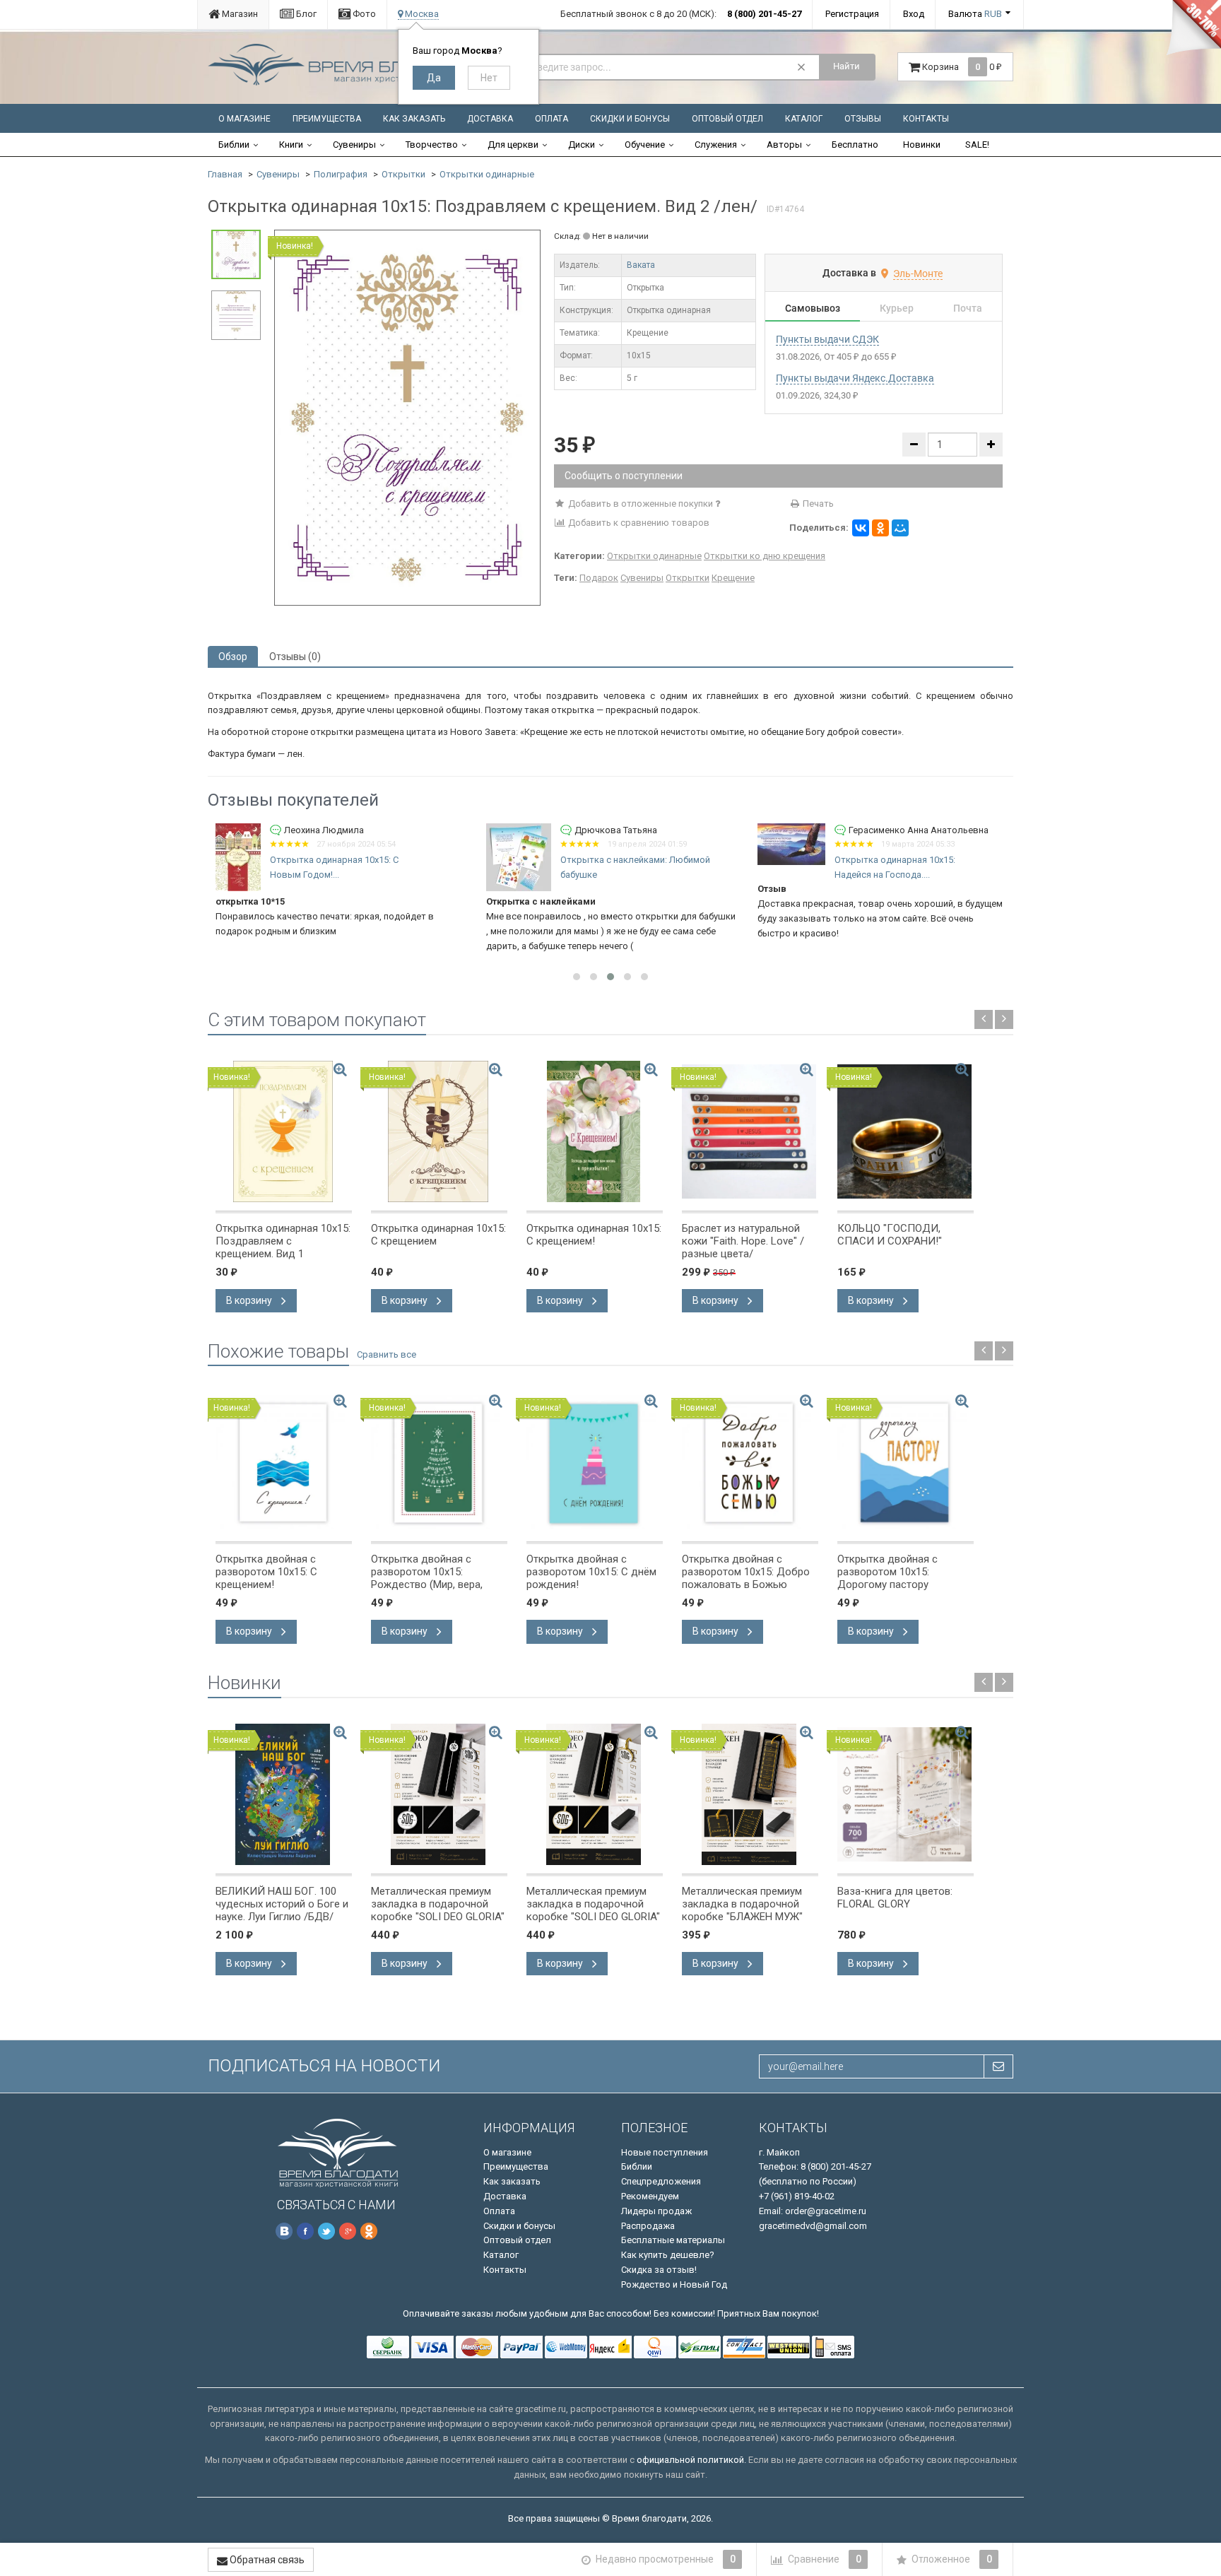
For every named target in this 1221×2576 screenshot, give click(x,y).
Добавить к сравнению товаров (638, 523)
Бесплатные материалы (673, 2240)
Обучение (645, 145)
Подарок (599, 578)
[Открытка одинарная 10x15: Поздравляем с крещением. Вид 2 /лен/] (407, 417)
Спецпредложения (661, 2181)
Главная (225, 174)
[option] (407, 418)
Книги (291, 145)
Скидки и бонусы (630, 119)
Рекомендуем (650, 2196)
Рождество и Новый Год (674, 2284)
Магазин (239, 14)
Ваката (641, 265)
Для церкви (513, 145)
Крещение (733, 578)
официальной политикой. (691, 2460)
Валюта (975, 14)
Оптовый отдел (727, 119)
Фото (363, 14)
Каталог (804, 119)
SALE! (977, 145)
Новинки (922, 145)
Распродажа (648, 2226)
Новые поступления (665, 2152)
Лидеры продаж (656, 2211)
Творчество (432, 145)
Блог (305, 14)
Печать (817, 504)
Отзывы (863, 119)
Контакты (926, 119)
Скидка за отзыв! (659, 2270)
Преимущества (327, 119)
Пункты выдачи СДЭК (827, 339)
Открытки (403, 174)
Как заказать (414, 119)
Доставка (490, 119)
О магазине (244, 119)
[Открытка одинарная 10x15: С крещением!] (595, 1131)
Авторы (784, 145)
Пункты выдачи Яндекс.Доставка (855, 378)
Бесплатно (855, 145)
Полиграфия (341, 174)
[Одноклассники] (880, 528)
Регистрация (852, 14)
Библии (234, 145)
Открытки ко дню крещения (765, 556)
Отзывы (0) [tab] (295, 657)
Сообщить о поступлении (624, 476)
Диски (582, 145)
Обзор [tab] (233, 657)
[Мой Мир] (900, 528)
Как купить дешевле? (668, 2255)
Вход (914, 14)
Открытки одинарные (487, 174)
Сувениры (354, 145)
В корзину (250, 1300)
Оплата (551, 119)
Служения (716, 145)
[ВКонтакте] (861, 528)
